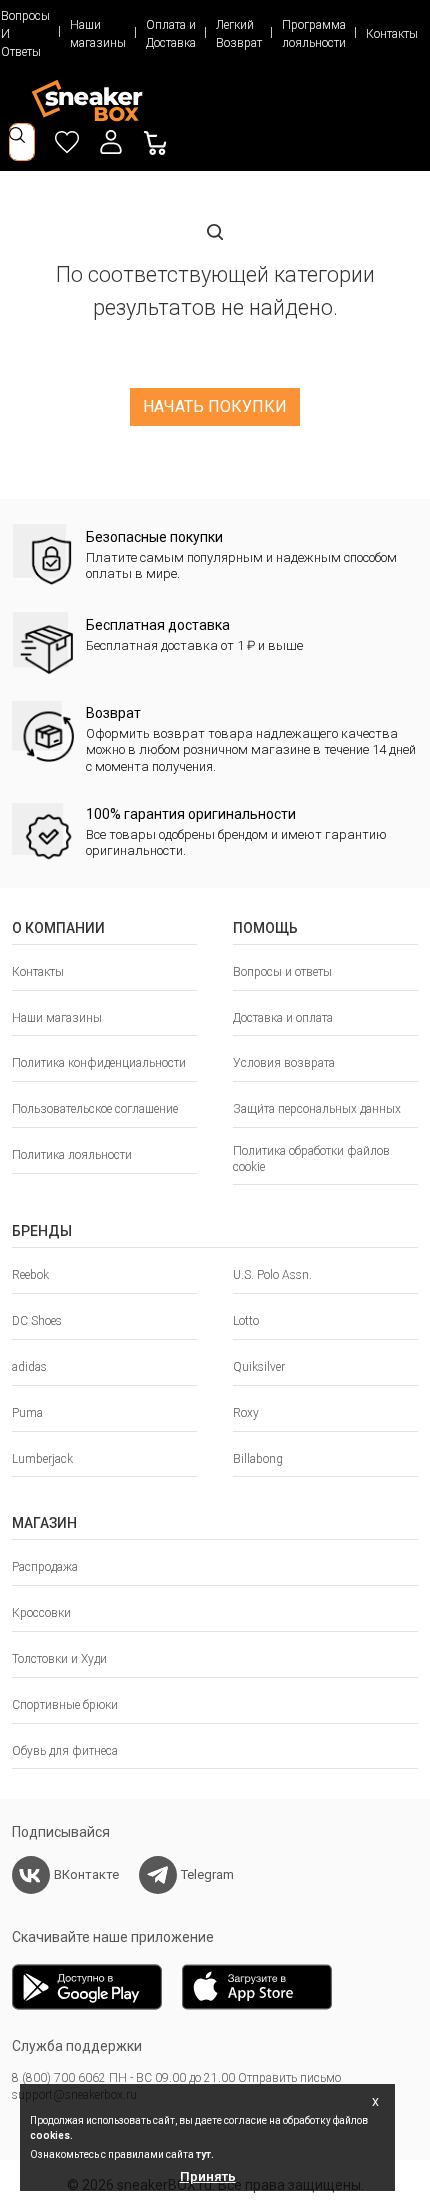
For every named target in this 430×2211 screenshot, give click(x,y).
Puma (27, 1413)
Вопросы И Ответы (25, 34)
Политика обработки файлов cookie (311, 1159)
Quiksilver (259, 1367)
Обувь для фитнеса (65, 1751)
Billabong (258, 1459)
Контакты (392, 34)
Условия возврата (284, 1063)
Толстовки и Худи (59, 1659)
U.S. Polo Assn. (272, 1275)
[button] (111, 142)
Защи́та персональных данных (317, 1109)
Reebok (30, 1275)
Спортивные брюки (65, 1705)
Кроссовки (41, 1613)
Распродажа (45, 1567)
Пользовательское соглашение (95, 1109)
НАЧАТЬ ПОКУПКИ (215, 406)
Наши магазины (98, 34)
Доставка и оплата (283, 1018)
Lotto (246, 1321)
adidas (29, 1367)
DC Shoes (37, 1321)
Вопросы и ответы (282, 972)
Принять (208, 2176)
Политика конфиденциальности (99, 1063)
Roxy (246, 1413)
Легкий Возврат (239, 34)
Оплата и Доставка (171, 34)
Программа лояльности (314, 34)
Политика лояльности (72, 1155)
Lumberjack (42, 1459)
